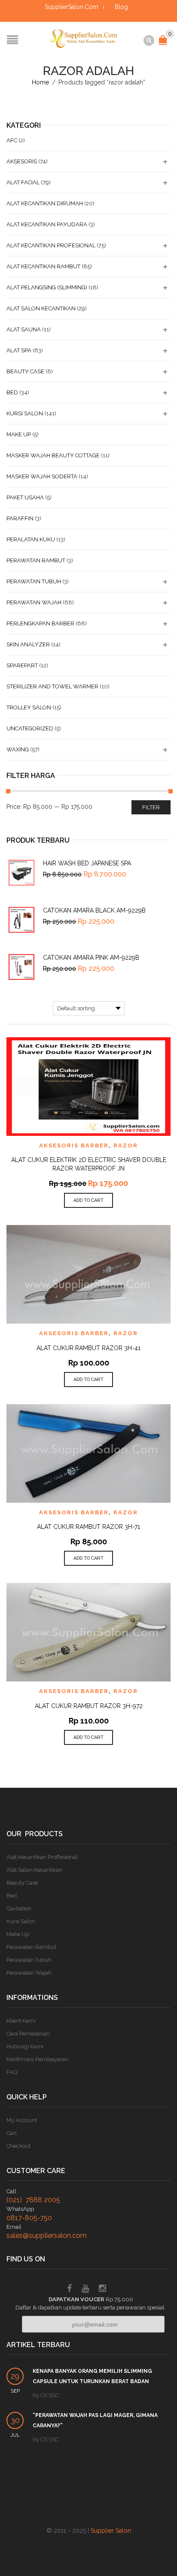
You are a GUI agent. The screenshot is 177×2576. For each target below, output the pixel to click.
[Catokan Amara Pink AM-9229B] (21, 967)
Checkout (18, 2146)
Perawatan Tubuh (34, 581)
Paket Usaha (25, 497)
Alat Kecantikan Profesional (51, 245)
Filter (151, 807)
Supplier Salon (111, 2531)
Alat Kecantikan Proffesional (42, 1857)
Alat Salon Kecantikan (41, 308)
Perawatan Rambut (36, 560)
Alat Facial (23, 182)
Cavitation (19, 1908)
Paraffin (20, 518)
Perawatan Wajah (34, 602)
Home (40, 82)
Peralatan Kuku (31, 539)
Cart (12, 2133)
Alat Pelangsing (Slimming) (47, 287)
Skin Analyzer (28, 644)
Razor (126, 1145)
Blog (121, 7)
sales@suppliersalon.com (47, 2235)
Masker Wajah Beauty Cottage (53, 455)
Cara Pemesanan (28, 2034)
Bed (12, 392)
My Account (22, 2120)
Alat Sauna (24, 329)
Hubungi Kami (25, 2046)
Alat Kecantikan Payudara (47, 224)
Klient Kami (21, 2021)
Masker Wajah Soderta (42, 476)
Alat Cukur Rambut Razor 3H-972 (89, 1706)
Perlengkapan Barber (40, 623)
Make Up (19, 434)
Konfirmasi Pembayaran (37, 2059)
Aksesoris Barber (74, 1145)
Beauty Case (25, 371)
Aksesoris (22, 161)
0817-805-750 (29, 2218)
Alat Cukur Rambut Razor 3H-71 (88, 1527)
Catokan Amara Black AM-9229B (94, 910)
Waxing (18, 749)
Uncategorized (30, 728)
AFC (12, 140)
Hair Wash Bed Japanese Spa (87, 863)
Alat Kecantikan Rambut (43, 266)
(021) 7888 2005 (33, 2200)
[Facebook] (69, 2289)
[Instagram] (102, 2289)
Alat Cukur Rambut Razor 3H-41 (88, 1348)
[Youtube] (85, 2289)
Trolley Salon (29, 707)
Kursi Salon (25, 413)
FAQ (12, 2072)
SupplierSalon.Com (72, 7)
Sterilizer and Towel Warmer (52, 686)
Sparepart (22, 665)
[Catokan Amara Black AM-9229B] (21, 920)
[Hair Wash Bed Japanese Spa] (21, 873)
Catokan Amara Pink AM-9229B (91, 958)
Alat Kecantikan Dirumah (45, 203)
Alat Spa (19, 350)
